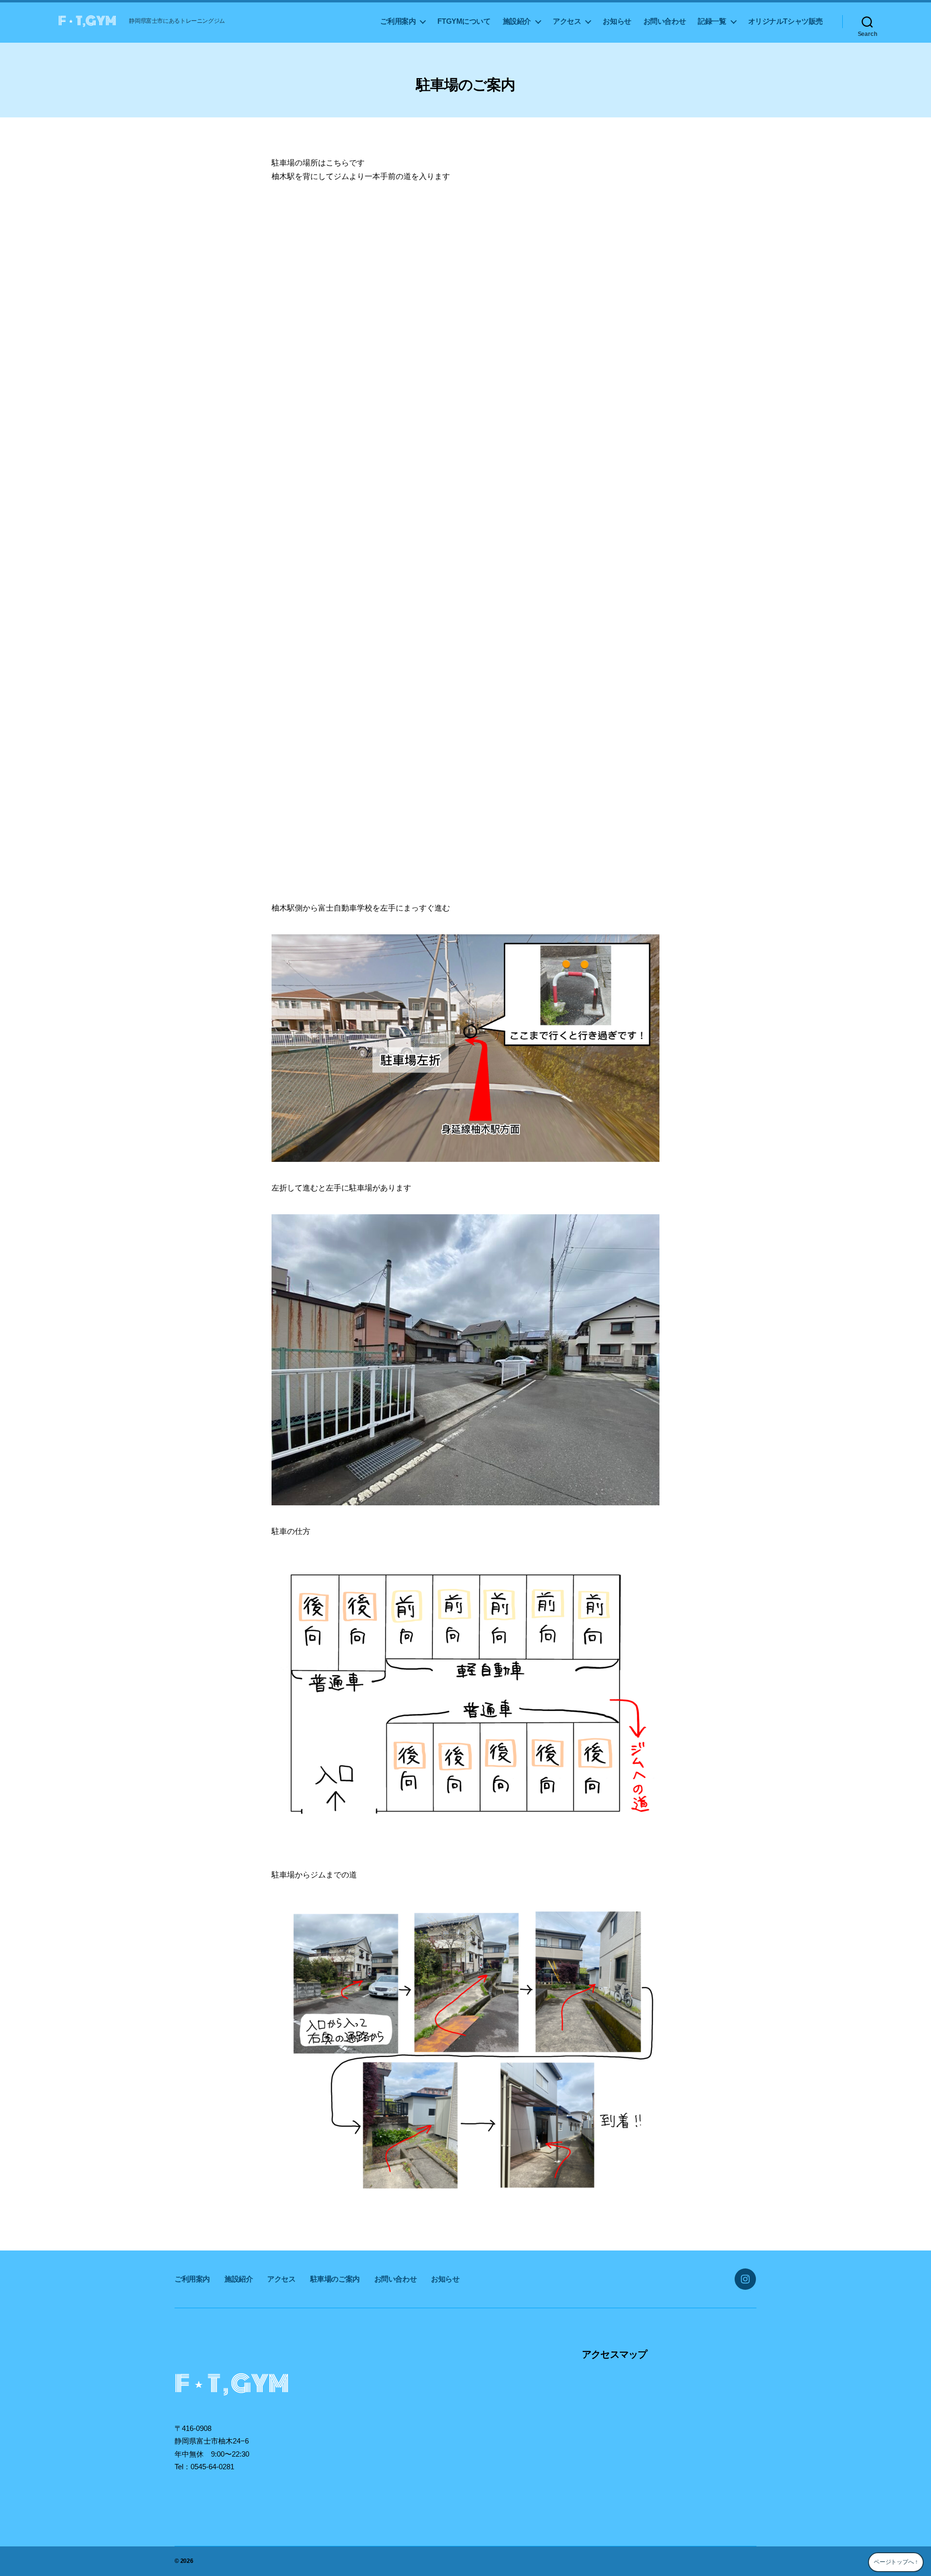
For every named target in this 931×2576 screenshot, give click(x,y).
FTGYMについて (464, 21)
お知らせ (617, 21)
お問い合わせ (665, 21)
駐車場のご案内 (335, 2279)
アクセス (567, 21)
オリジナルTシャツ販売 (786, 21)
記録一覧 (712, 21)
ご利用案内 (398, 21)
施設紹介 (517, 21)
